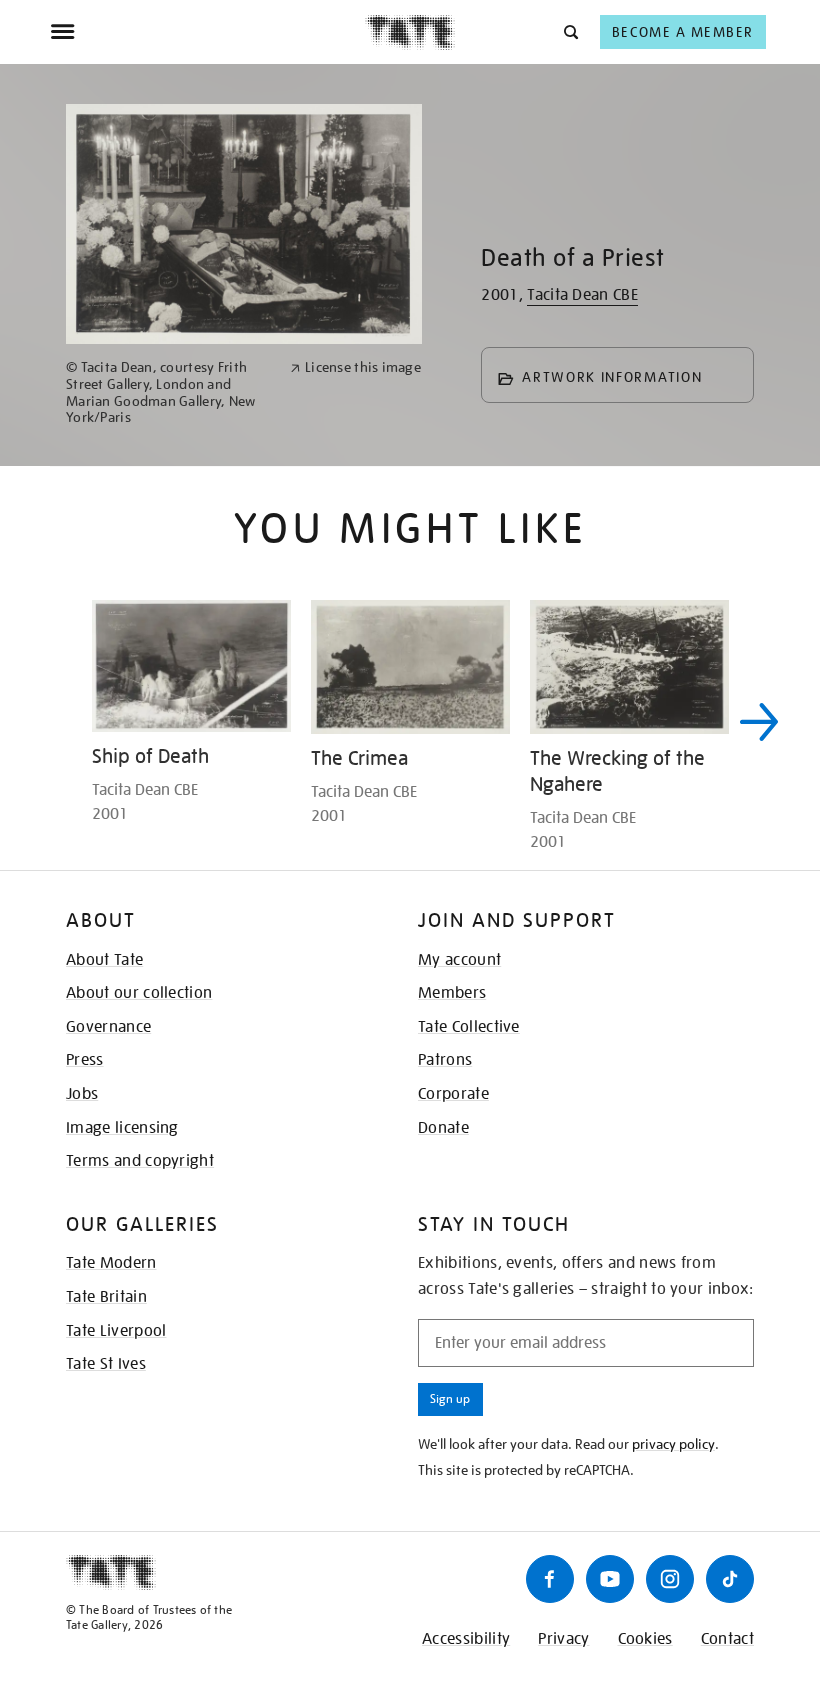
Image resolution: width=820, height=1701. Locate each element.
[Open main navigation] (207, 32)
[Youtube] (610, 1579)
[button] (569, 31)
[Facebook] (550, 1579)
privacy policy (673, 1444)
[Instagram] (670, 1579)
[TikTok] (730, 1579)
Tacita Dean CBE (582, 295)
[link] (169, 392)
